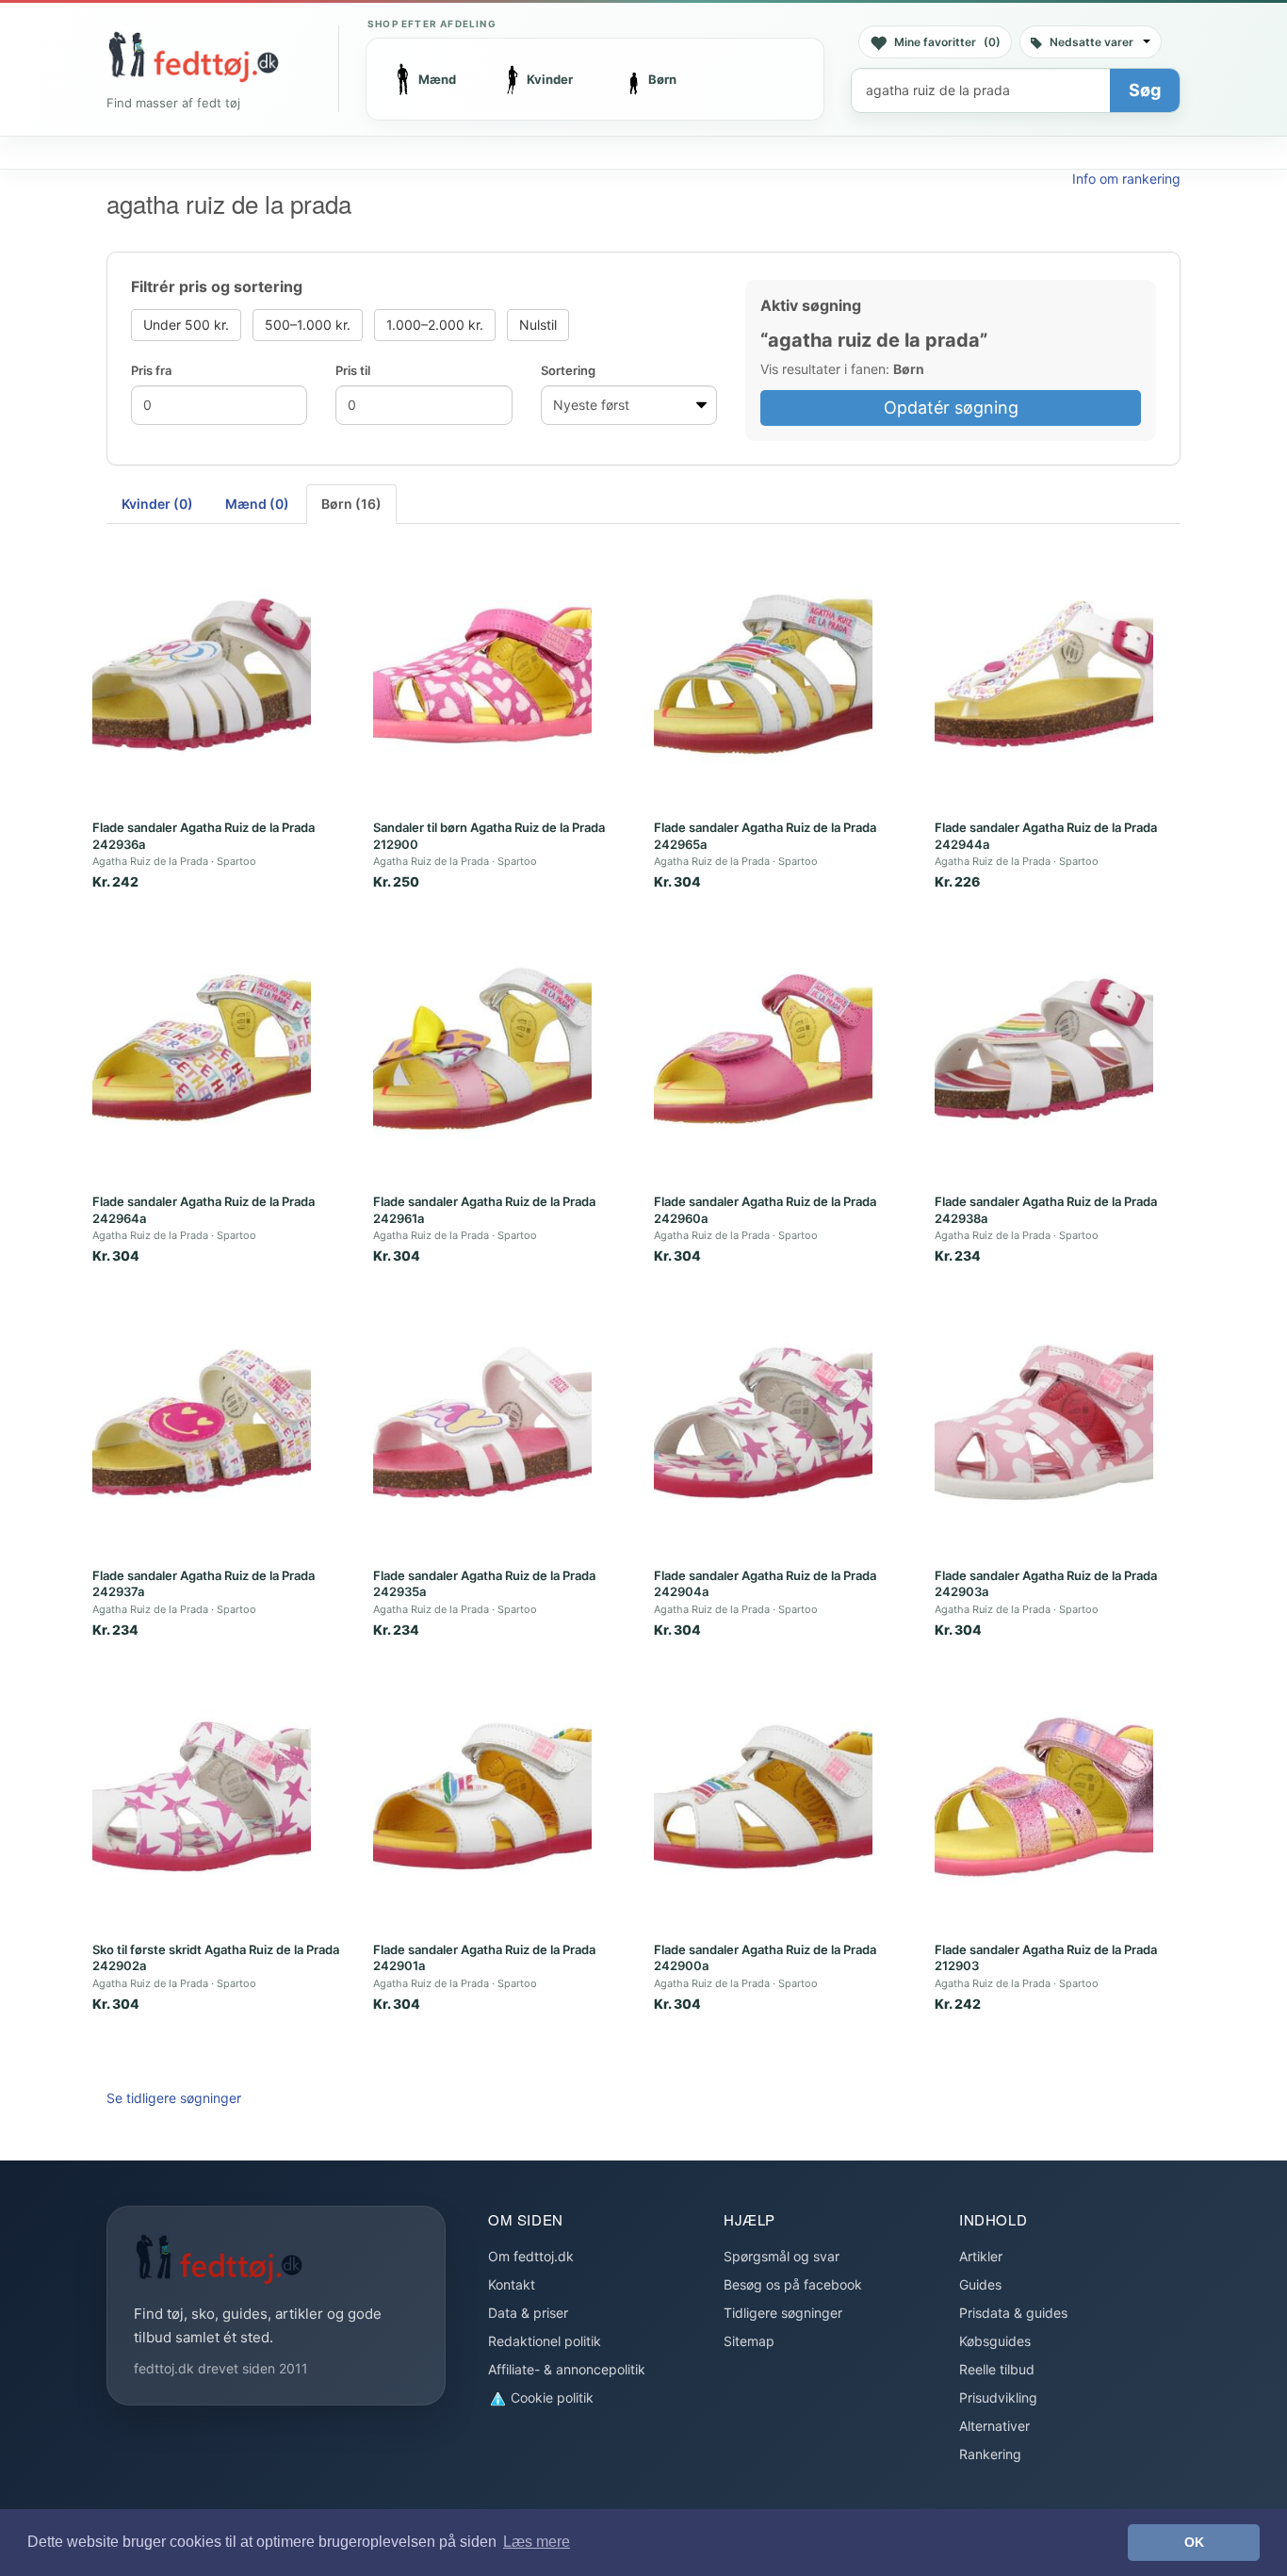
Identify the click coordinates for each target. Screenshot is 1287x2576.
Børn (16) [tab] (351, 504)
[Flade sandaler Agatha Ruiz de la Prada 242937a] (202, 1423)
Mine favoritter (947, 42)
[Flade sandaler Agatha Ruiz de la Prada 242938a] (1044, 1049)
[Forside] (193, 57)
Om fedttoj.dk (531, 2256)
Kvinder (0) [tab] (157, 504)
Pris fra (151, 370)
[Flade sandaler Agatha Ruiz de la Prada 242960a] (763, 1049)
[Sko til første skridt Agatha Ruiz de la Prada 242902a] (202, 1797)
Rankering (990, 2454)
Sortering (568, 370)
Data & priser (528, 2313)
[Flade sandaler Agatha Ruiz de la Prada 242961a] (482, 1049)
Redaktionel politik (545, 2341)
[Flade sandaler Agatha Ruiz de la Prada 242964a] (202, 1049)
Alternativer (994, 2426)
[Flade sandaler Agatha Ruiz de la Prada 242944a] (1044, 675)
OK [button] (1194, 2542)
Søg (1145, 90)
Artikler (981, 2256)
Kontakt (512, 2284)
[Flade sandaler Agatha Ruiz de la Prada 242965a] (763, 675)
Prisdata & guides (1013, 2313)
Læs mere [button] (537, 2542)
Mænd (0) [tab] (257, 504)
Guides (980, 2284)
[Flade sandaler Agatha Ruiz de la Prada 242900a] (763, 1797)
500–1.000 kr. (308, 325)
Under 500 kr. (186, 325)
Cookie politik (550, 2397)
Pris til (353, 370)
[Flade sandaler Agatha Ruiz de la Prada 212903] (1044, 1797)
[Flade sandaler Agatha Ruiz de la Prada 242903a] (1044, 1423)
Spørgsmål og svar (782, 2256)
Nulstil (538, 325)
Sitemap (749, 2341)
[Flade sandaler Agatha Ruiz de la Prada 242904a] (763, 1423)
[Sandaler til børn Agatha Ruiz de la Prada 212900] (482, 675)
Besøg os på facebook (793, 2284)
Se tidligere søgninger (174, 2098)
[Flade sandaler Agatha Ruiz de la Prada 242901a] (482, 1797)
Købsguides (995, 2341)
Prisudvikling (998, 2397)
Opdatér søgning (951, 408)
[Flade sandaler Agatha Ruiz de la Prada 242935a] (482, 1423)
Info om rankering (1126, 179)
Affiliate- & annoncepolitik (567, 2369)
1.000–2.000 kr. (435, 325)
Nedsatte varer (1092, 42)
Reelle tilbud (997, 2369)
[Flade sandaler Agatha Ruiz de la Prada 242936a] (202, 675)
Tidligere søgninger (783, 2313)
